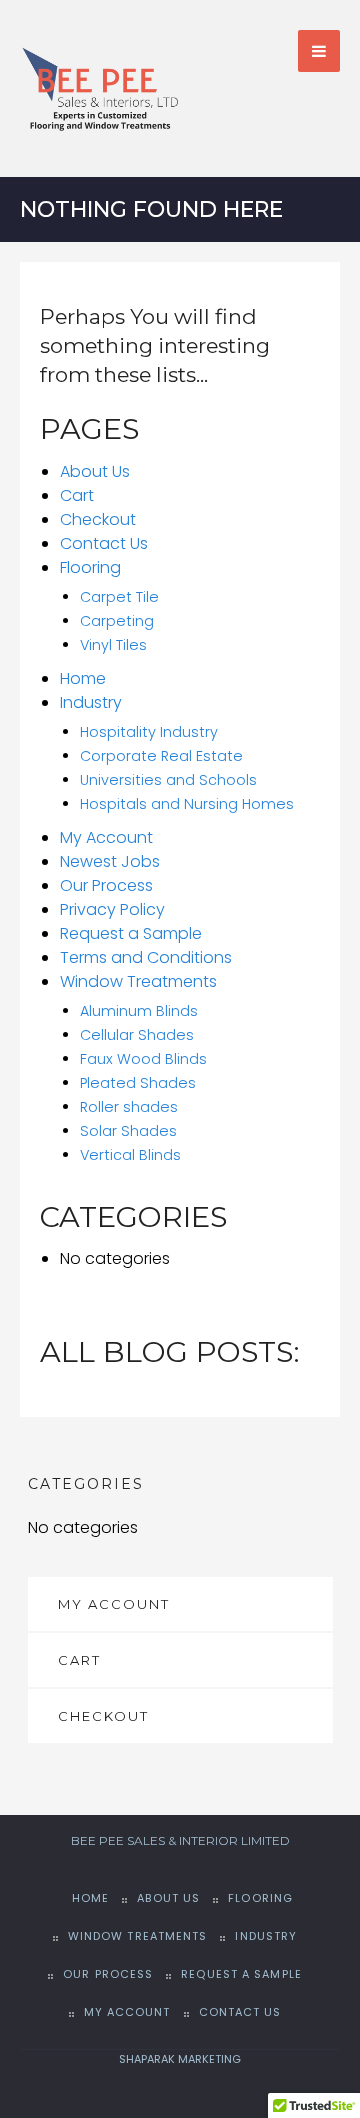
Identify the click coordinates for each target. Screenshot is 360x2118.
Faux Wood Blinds (143, 1059)
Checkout (98, 519)
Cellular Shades (137, 1035)
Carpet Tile (119, 597)
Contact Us (104, 543)
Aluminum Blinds (139, 1011)
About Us (95, 471)
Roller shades (129, 1107)
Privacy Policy (112, 909)
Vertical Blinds (130, 1155)
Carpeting (117, 621)
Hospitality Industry (149, 732)
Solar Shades (128, 1131)
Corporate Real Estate (161, 756)
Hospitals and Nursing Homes (187, 804)
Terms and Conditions (146, 957)
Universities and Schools (168, 780)
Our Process (106, 885)
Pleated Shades (138, 1083)
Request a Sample (131, 933)
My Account (106, 837)
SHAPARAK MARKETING (180, 2059)
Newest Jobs (110, 861)
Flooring (90, 567)
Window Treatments (138, 981)
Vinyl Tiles (113, 645)
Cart (77, 495)
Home (83, 678)
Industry (91, 702)
